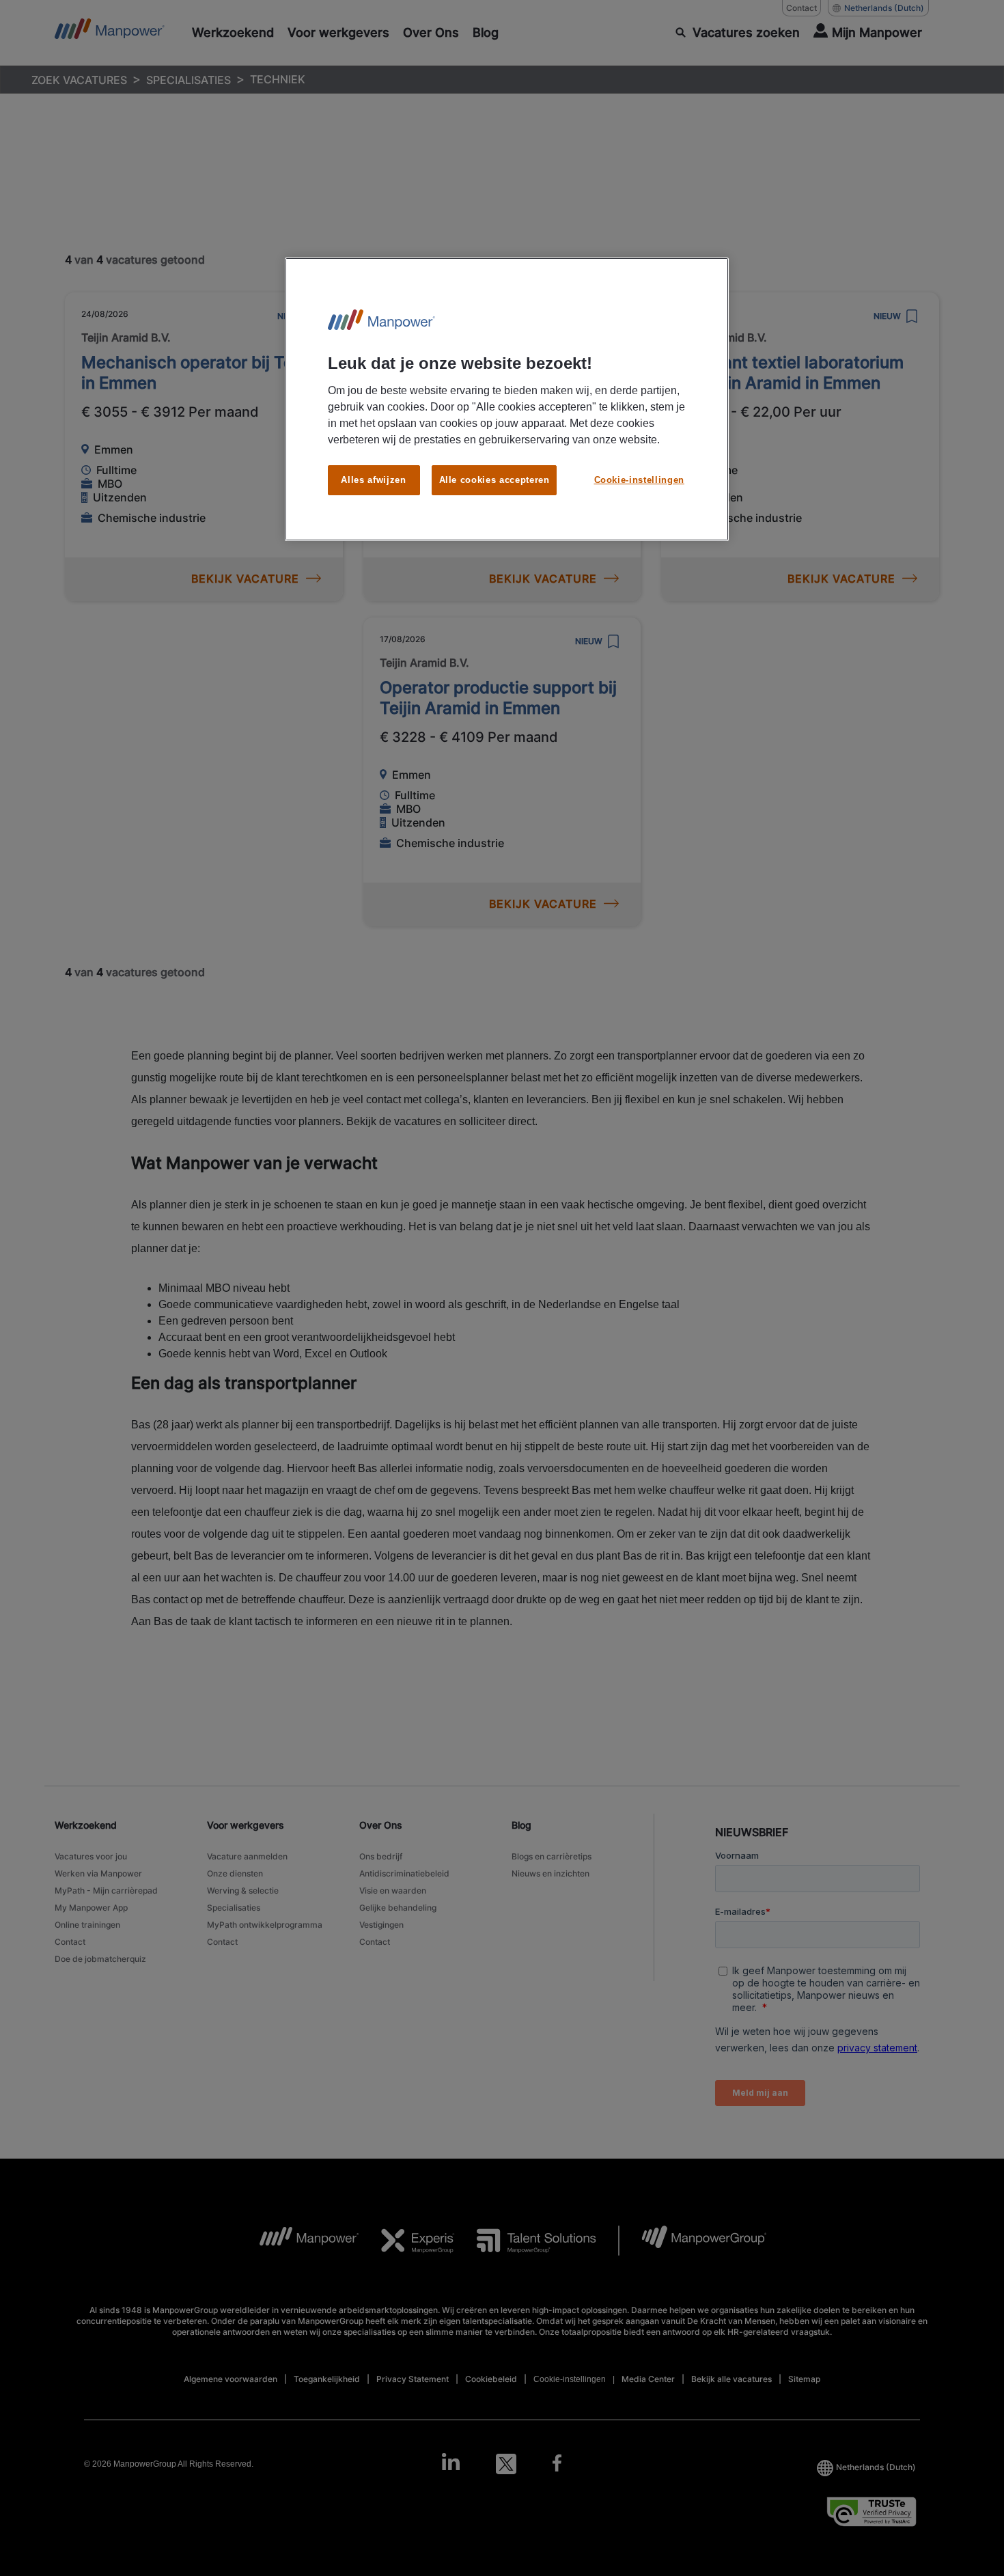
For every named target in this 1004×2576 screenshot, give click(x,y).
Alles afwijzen (373, 480)
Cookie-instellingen (639, 480)
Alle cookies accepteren (494, 480)
